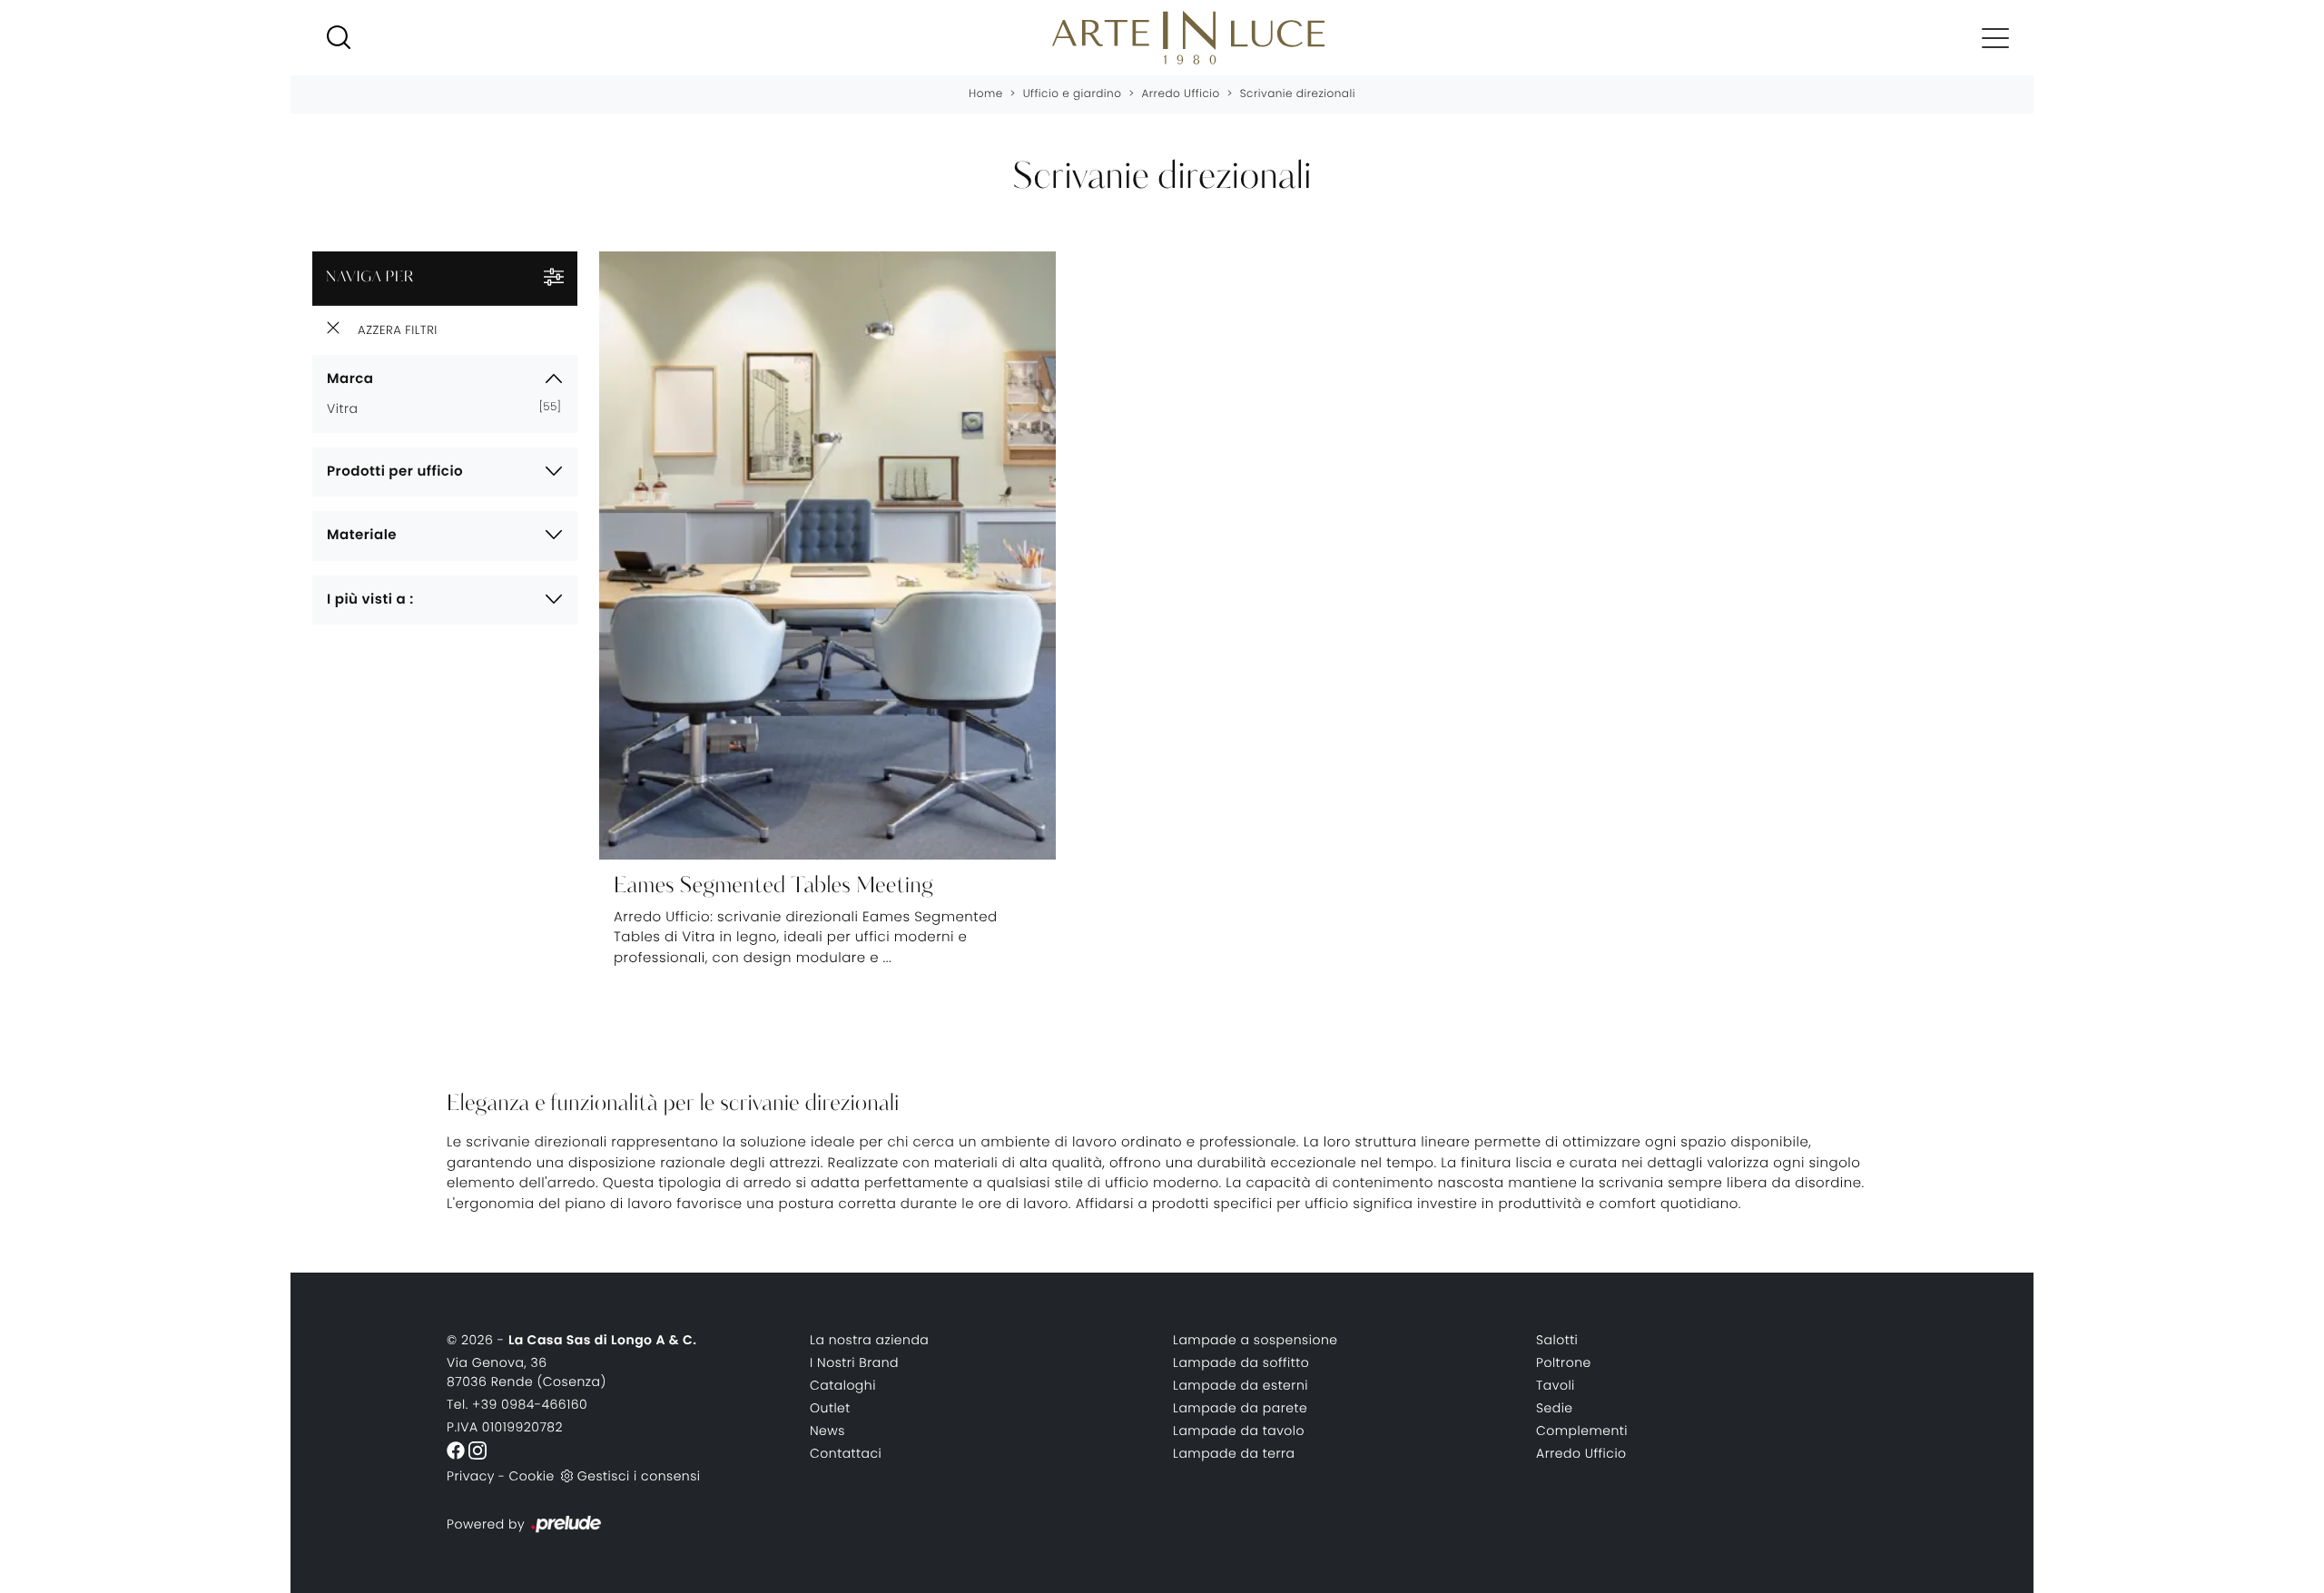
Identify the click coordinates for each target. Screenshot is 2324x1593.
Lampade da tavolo (1239, 1431)
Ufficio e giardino (1073, 94)
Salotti (1557, 1340)
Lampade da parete (1240, 1408)
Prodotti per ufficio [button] (395, 472)
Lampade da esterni (1241, 1385)
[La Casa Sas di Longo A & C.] (1188, 38)
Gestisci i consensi (639, 1476)
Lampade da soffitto (1241, 1362)
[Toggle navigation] (1995, 37)
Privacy (471, 1476)
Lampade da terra (1234, 1453)
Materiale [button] (362, 535)
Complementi (1582, 1431)
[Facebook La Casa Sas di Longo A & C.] (458, 1450)
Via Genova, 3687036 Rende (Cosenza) (527, 1372)
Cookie (531, 1476)
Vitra (350, 408)
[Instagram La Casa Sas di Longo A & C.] (478, 1450)
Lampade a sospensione (1256, 1340)
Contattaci (846, 1453)
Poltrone (1564, 1362)
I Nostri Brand (854, 1362)
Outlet (830, 1408)
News (827, 1431)
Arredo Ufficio (1180, 94)
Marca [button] (350, 379)
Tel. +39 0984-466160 (517, 1404)
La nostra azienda (869, 1340)
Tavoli (1556, 1385)
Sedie (1555, 1408)
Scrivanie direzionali (1298, 94)
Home (986, 94)
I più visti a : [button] (370, 600)
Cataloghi (843, 1385)
